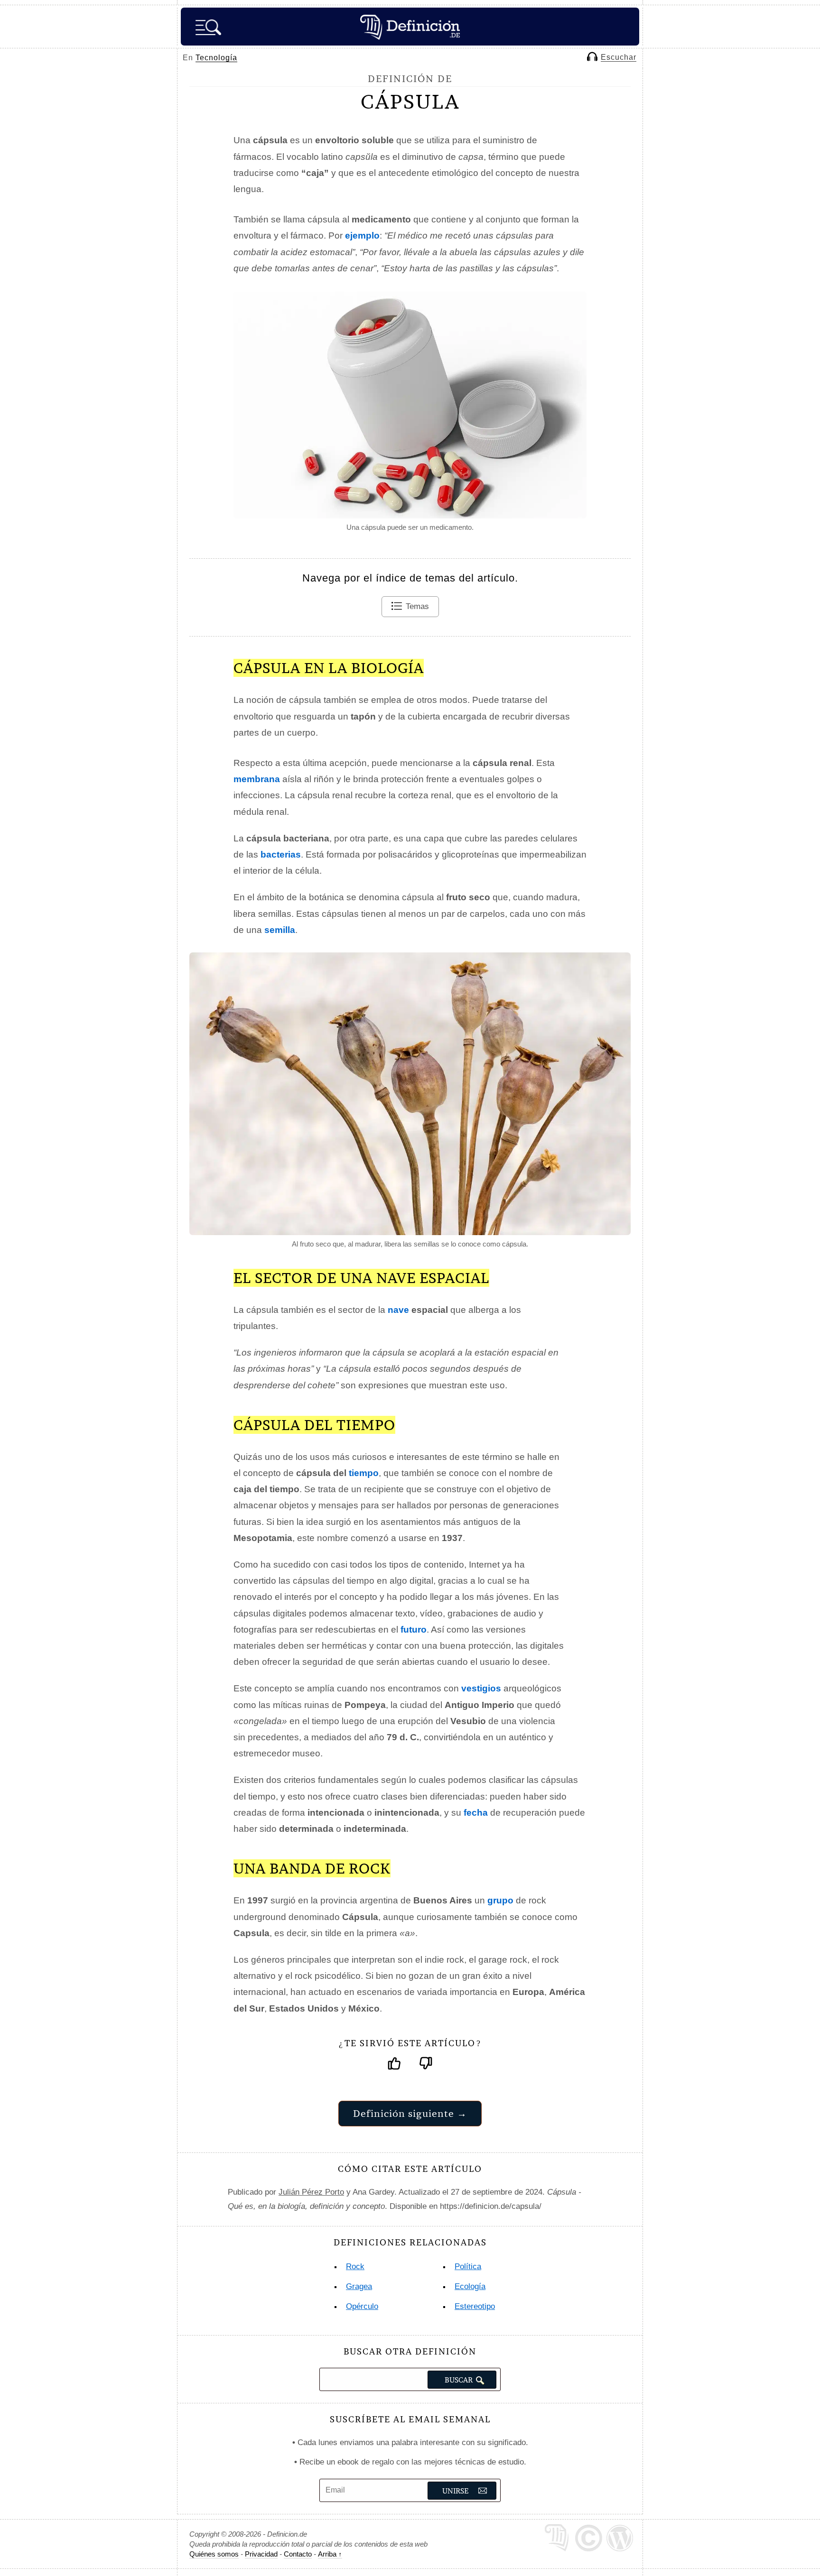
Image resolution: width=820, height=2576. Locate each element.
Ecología (470, 2286)
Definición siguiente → (410, 2113)
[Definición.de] (410, 27)
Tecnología (216, 58)
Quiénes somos (214, 2554)
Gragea (359, 2286)
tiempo (364, 1473)
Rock (355, 2267)
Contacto (298, 2554)
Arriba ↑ (330, 2554)
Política (468, 2267)
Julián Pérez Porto (311, 2192)
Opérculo (362, 2306)
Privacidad (261, 2554)
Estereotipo (475, 2306)
